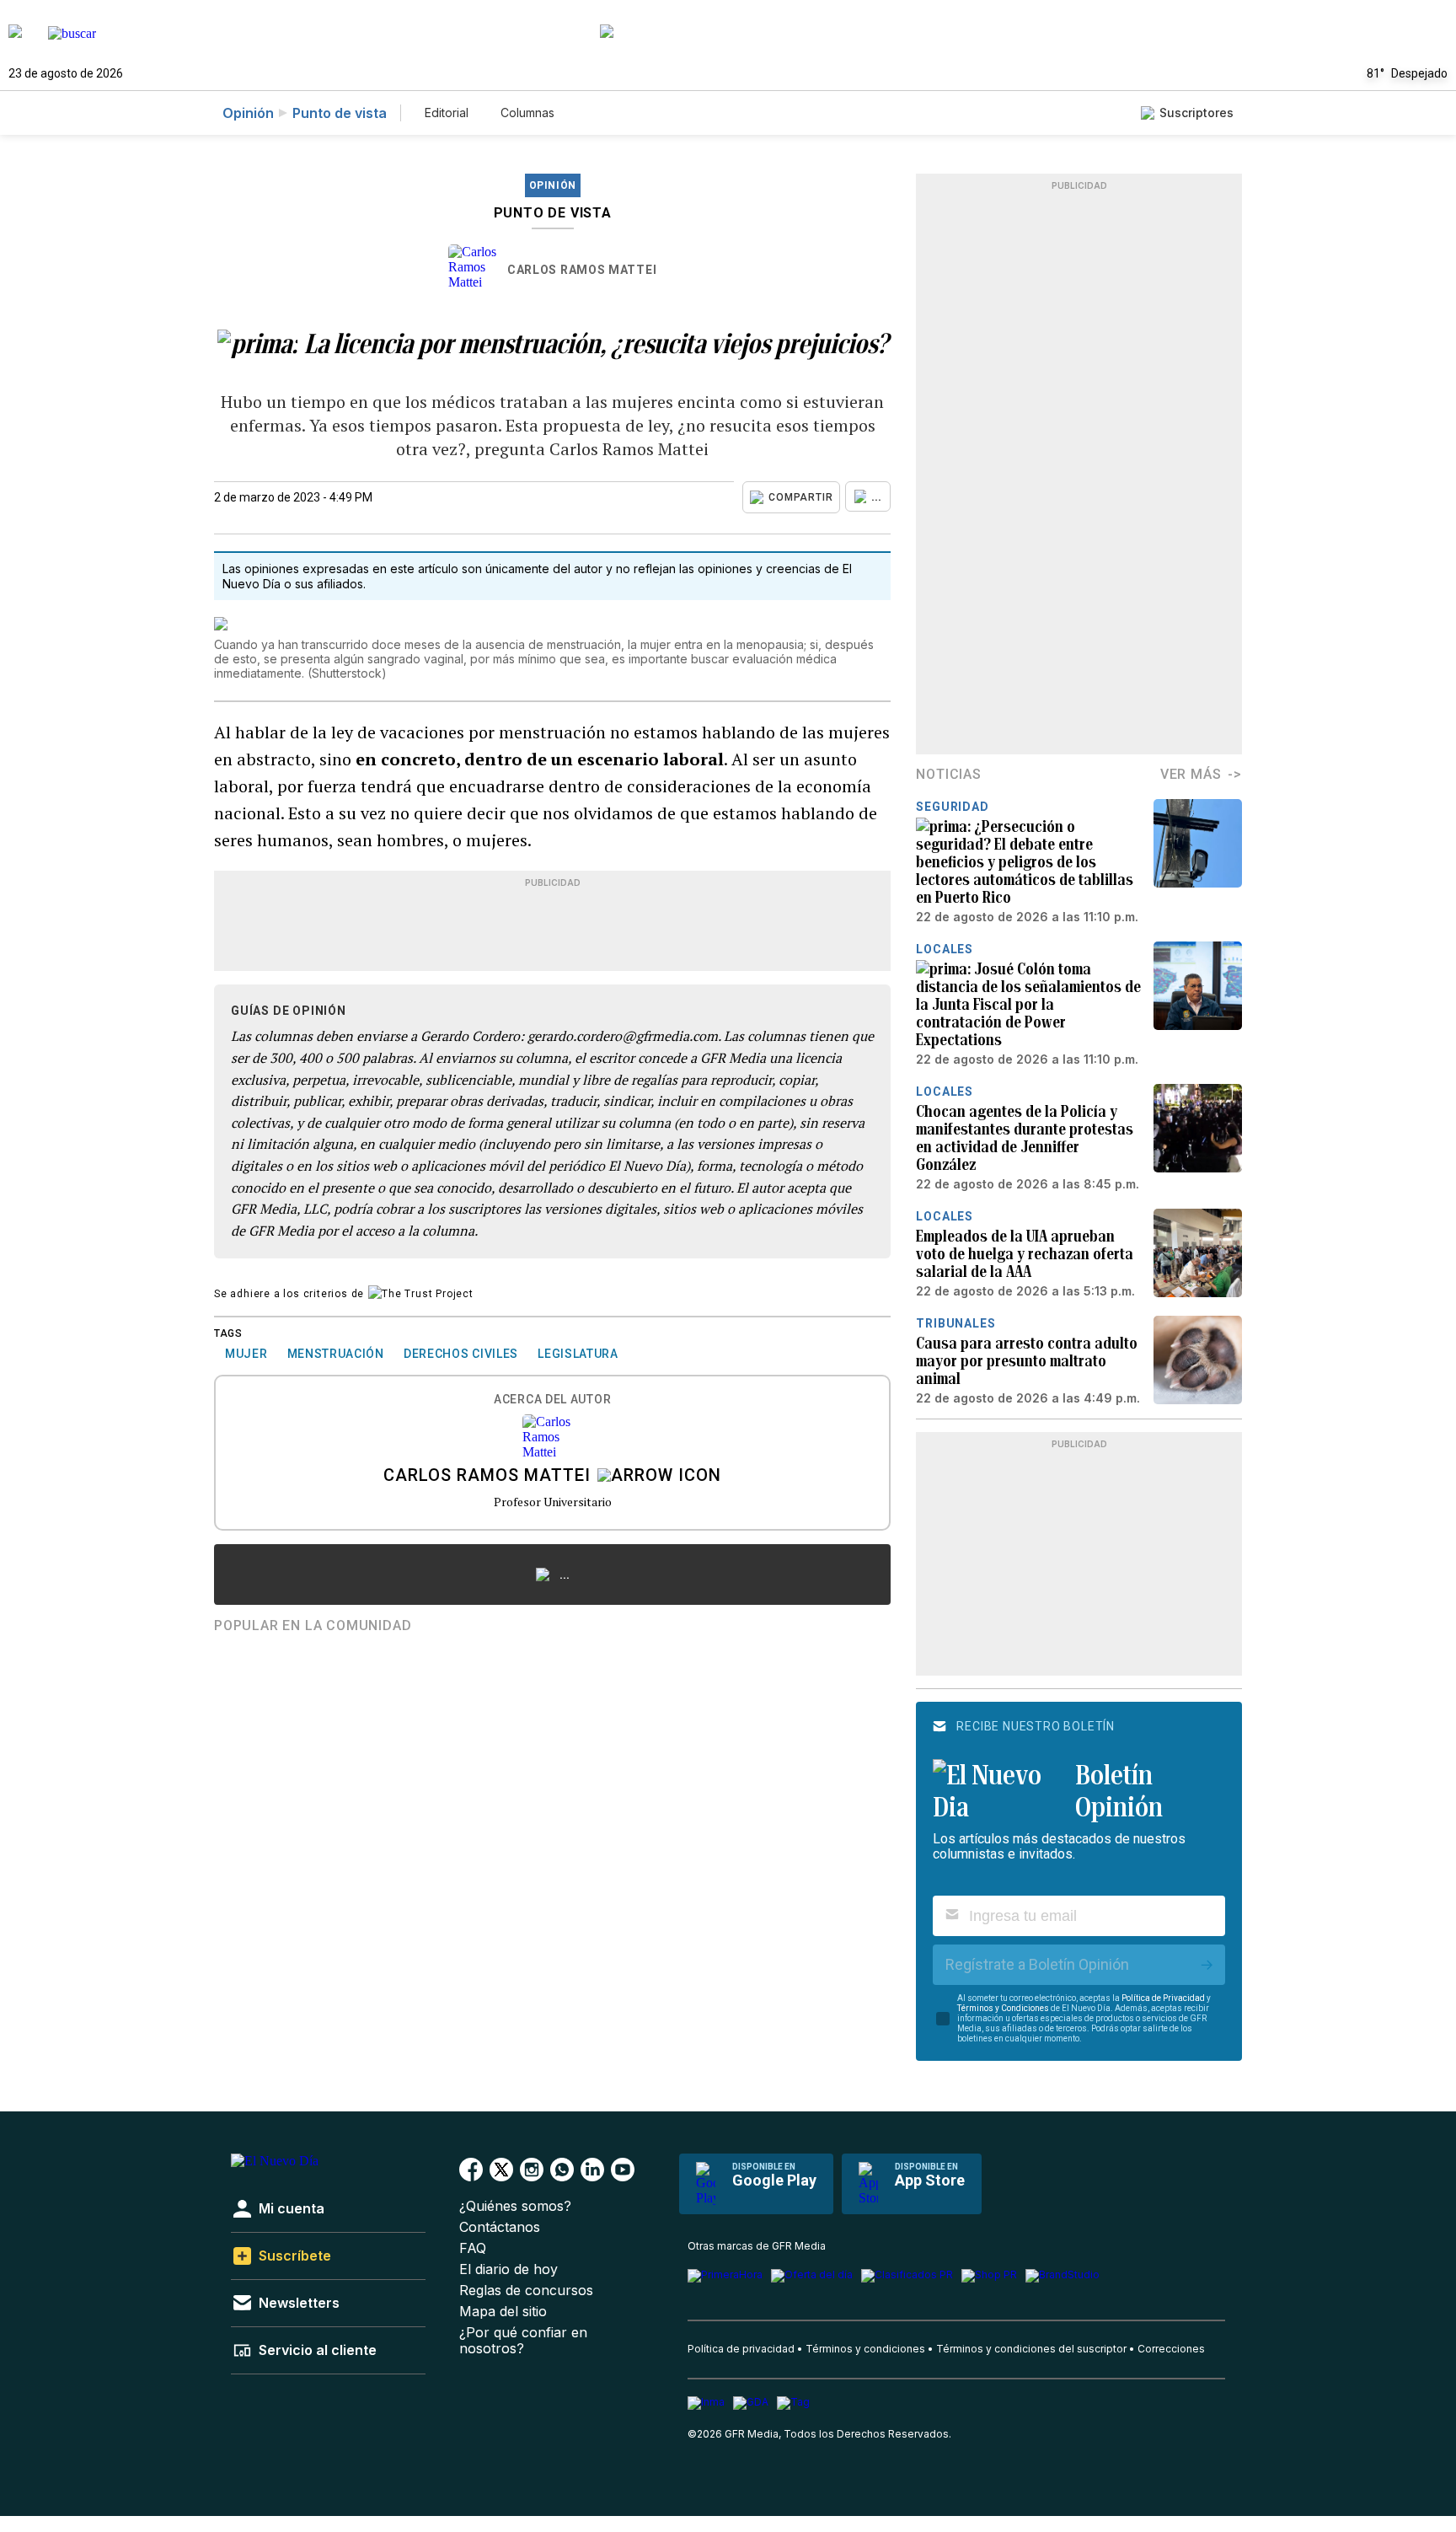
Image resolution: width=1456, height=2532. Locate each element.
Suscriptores (1196, 113)
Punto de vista (340, 113)
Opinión (248, 113)
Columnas (527, 113)
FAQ (473, 2248)
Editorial (447, 113)
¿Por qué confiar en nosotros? (523, 2341)
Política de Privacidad (1163, 1998)
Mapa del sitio (503, 2312)
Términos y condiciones (865, 2349)
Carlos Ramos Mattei (582, 270)
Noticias (948, 774)
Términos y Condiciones (1003, 2008)
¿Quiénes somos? (515, 2206)
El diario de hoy (509, 2269)
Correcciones (1171, 2349)
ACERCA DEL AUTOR (552, 1400)
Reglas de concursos (526, 2291)
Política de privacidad (741, 2349)
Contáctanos (500, 2227)
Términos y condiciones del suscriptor (1031, 2349)
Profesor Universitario (553, 1502)
